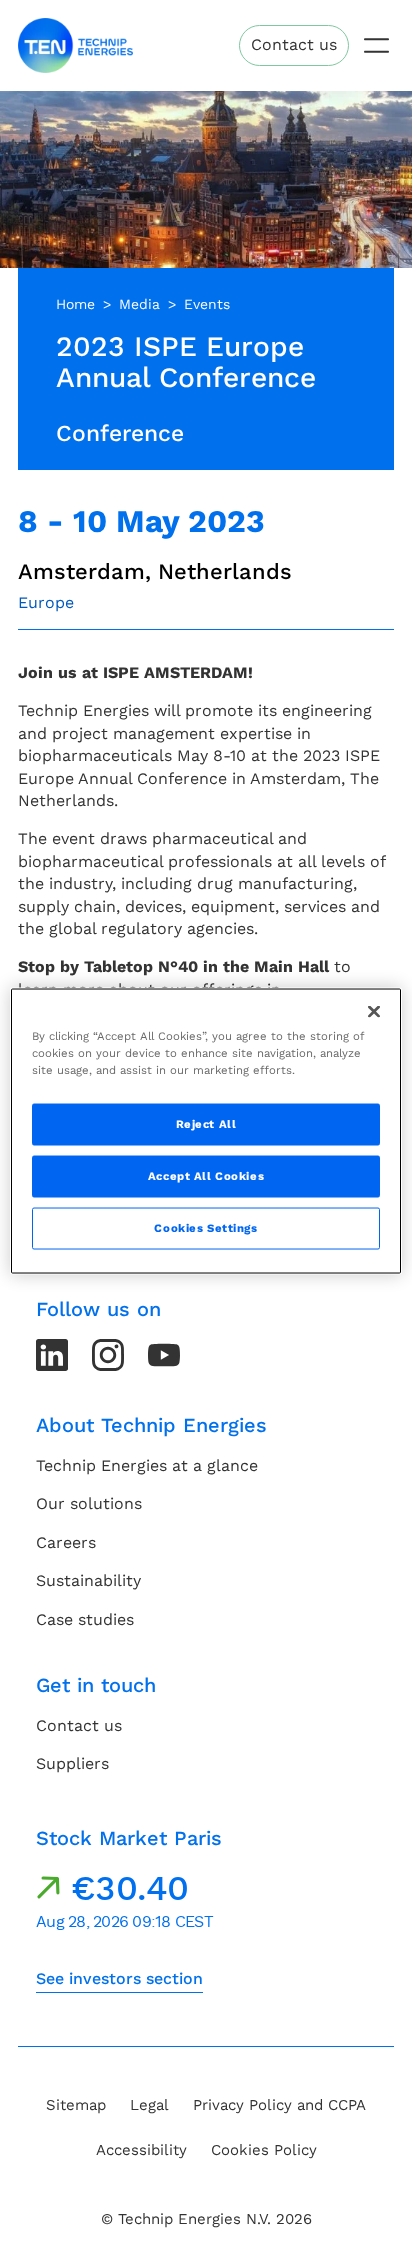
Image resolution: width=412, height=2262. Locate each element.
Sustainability (88, 1580)
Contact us (294, 44)
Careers (66, 1542)
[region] (205, 1131)
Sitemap (76, 2105)
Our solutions (89, 1503)
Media (139, 304)
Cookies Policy (264, 2150)
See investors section (119, 1978)
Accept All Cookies (206, 1176)
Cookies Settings (205, 1228)
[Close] (374, 1012)
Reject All (206, 1124)
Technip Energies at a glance (147, 1465)
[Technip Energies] (75, 45)
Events (207, 304)
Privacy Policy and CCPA (279, 2105)
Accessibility (141, 2150)
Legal (149, 2105)
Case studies (85, 1619)
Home (75, 304)
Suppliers (72, 1763)
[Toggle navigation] (376, 45)
